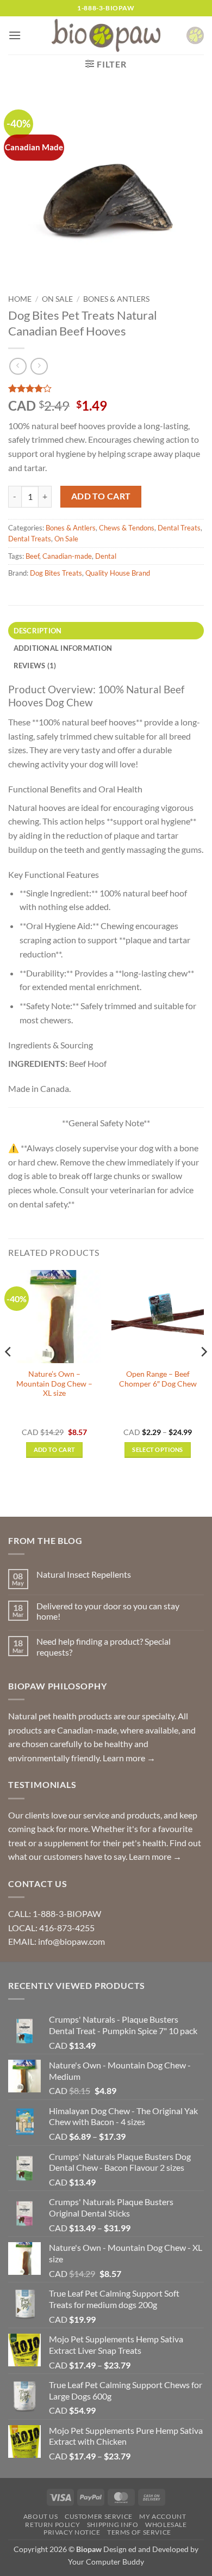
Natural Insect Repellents (84, 1574)
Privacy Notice (72, 2532)
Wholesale (166, 2525)
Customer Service (99, 2516)
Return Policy (52, 2525)
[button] (15, 35)
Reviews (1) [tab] (35, 666)
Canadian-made (67, 556)
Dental (106, 556)
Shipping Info (113, 2525)
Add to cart (101, 496)
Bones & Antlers (116, 299)
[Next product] (18, 366)
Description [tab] (38, 631)
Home (20, 299)
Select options (158, 1449)
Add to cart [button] (55, 1449)
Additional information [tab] (63, 648)
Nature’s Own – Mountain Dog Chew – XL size (54, 1384)
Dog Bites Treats (56, 573)
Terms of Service (139, 2532)
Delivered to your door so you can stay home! (108, 1611)
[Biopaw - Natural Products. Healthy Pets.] (106, 36)
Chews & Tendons (127, 528)
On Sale (57, 299)
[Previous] (9, 1373)
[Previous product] (39, 366)
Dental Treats (179, 528)
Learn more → (129, 1758)
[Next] (203, 1373)
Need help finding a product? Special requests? (104, 1646)
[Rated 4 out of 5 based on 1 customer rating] (106, 388)
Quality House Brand (118, 573)
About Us (41, 2516)
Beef (32, 556)
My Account (163, 2516)
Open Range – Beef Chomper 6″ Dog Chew (158, 1379)
